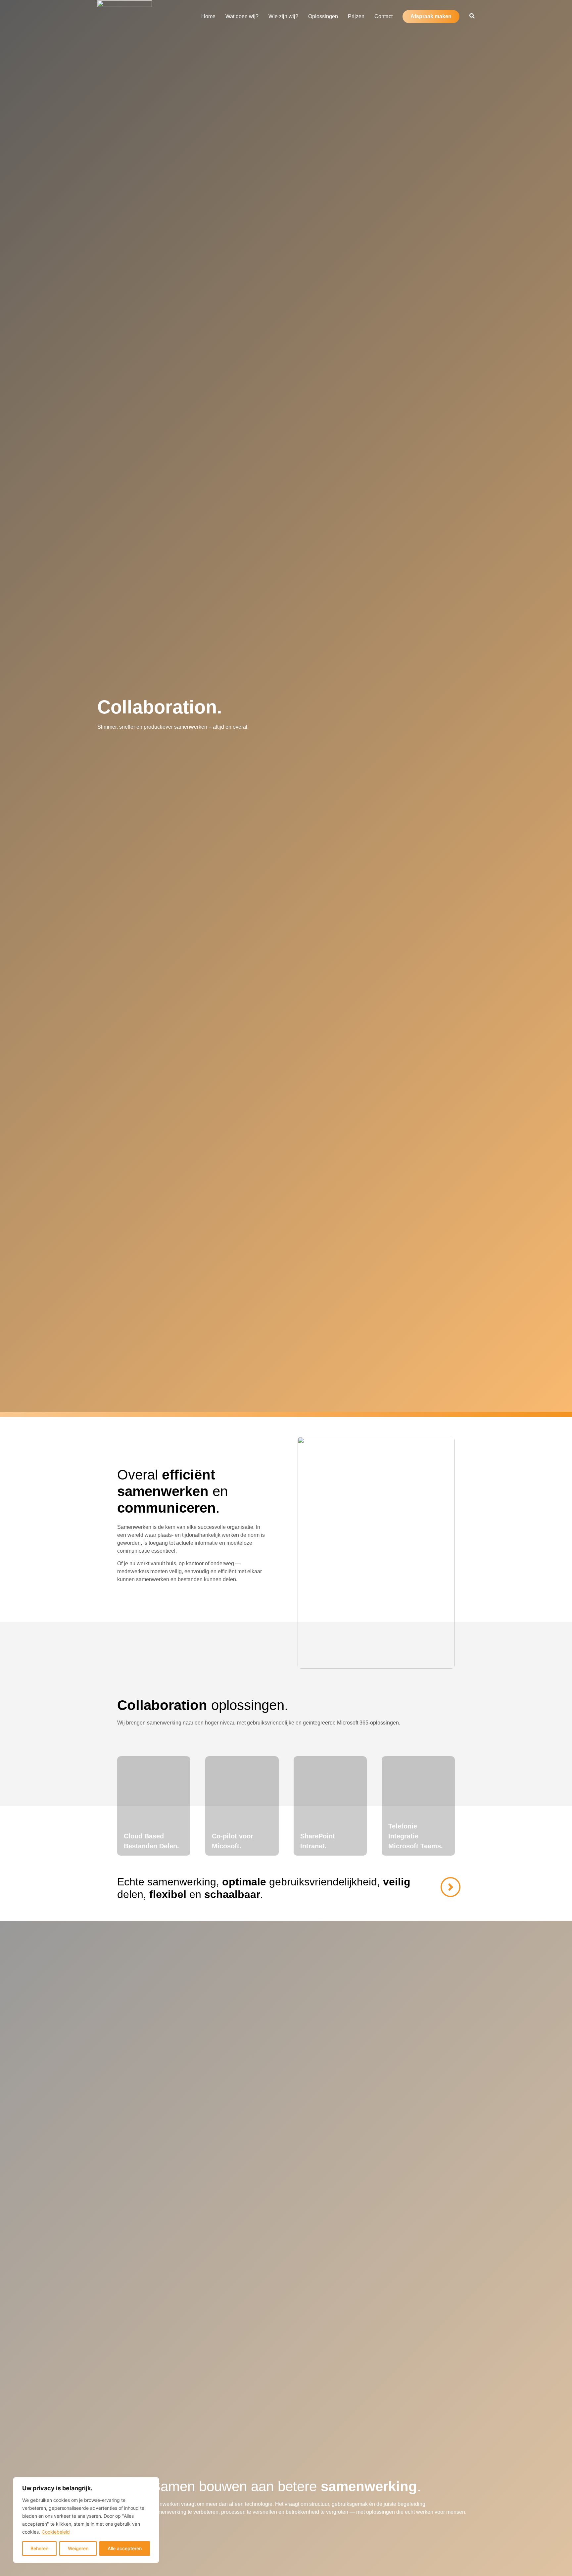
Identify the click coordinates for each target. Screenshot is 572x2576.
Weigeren (78, 2548)
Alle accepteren (125, 2548)
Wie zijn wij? (283, 16)
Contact (383, 16)
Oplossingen (323, 16)
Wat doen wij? (242, 16)
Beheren (39, 2548)
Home (208, 16)
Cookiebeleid (56, 2532)
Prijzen (356, 16)
